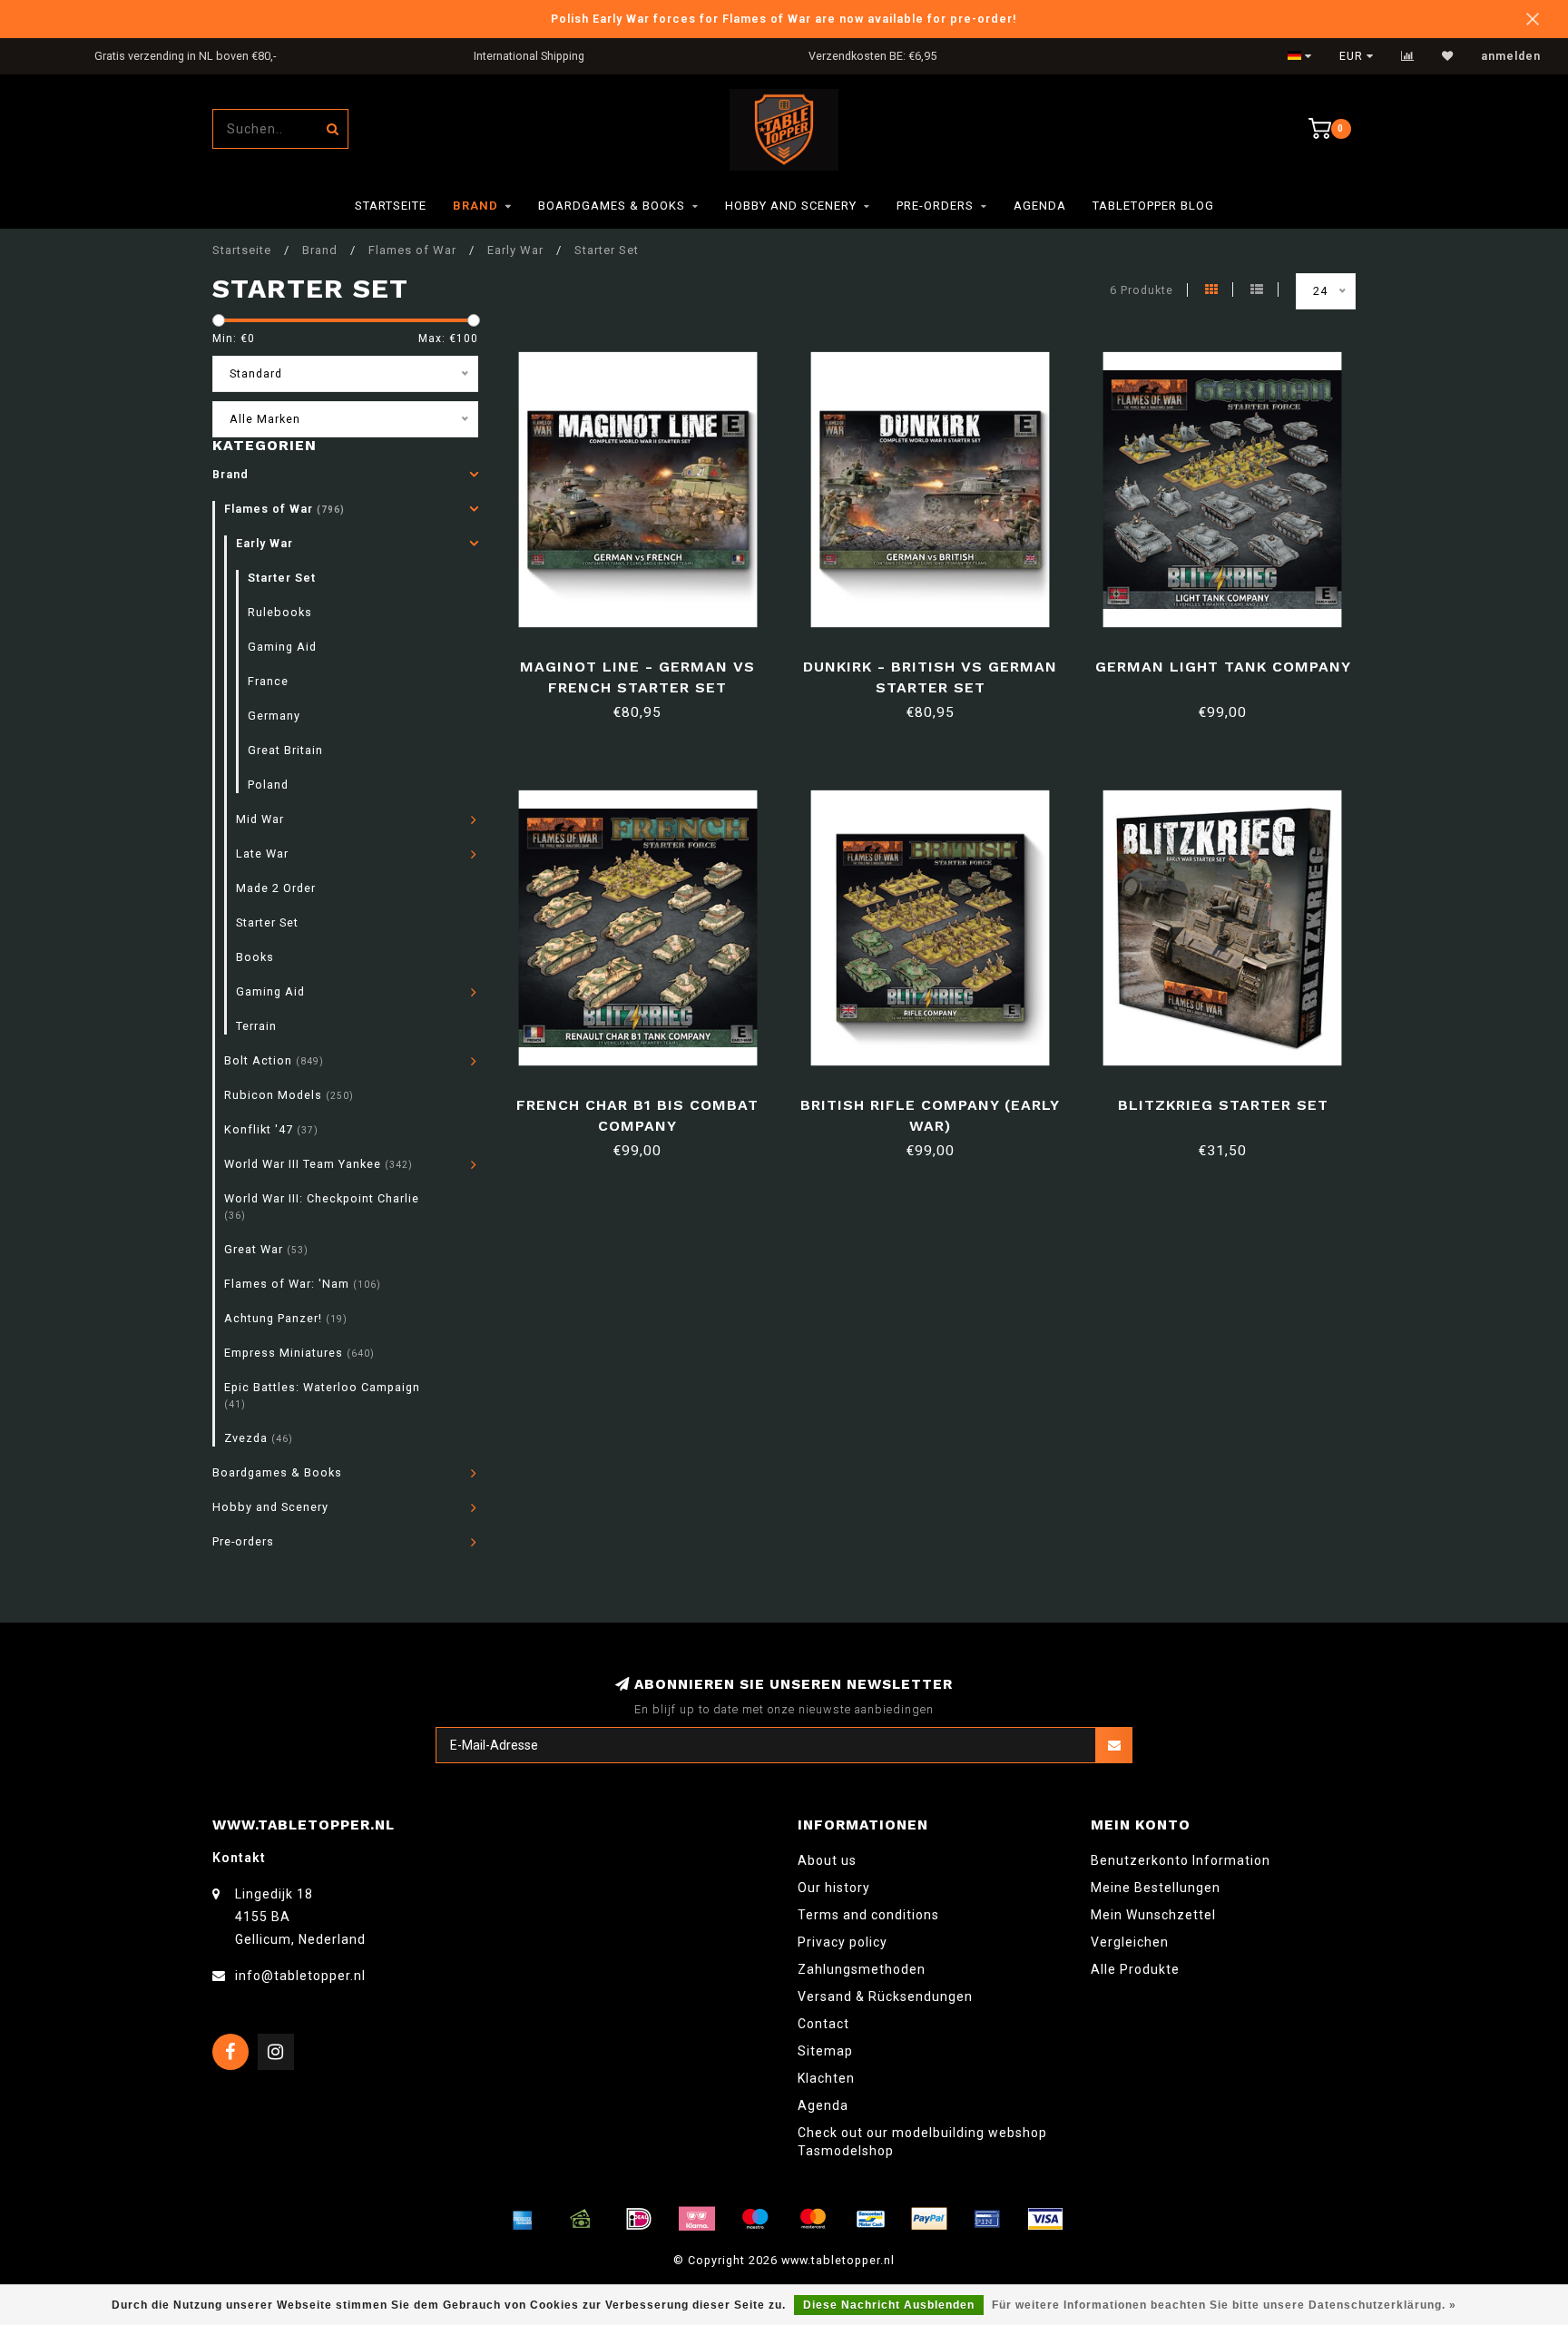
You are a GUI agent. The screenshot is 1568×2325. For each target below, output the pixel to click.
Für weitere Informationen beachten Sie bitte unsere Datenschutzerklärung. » (1224, 2305)
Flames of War (284, 509)
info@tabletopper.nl (300, 1976)
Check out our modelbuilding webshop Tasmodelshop (922, 2142)
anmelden (1511, 56)
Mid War (260, 819)
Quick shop (646, 660)
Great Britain (285, 750)
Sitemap (825, 2051)
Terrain (256, 1026)
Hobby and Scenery (791, 206)
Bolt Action (274, 1060)
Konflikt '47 (271, 1129)
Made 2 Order (276, 888)
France (268, 681)
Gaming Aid (282, 647)
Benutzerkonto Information (1181, 1860)
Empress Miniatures (299, 1353)
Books (255, 957)
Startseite (391, 206)
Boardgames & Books (612, 206)
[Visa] (1045, 2219)
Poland (268, 785)
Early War (265, 543)
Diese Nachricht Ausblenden (889, 2305)
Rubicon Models (289, 1095)
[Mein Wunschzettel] (1448, 56)
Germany (274, 716)
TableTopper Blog (1153, 206)
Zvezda (259, 1438)
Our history (834, 1888)
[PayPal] (929, 2219)
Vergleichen (1130, 1942)
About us (827, 1860)
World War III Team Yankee (318, 1164)
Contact (823, 2024)
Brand (475, 206)
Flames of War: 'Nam (303, 1284)
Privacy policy (843, 1942)
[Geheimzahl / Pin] (987, 2219)
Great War (266, 1249)
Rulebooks (280, 612)
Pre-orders (935, 206)
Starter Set (282, 578)
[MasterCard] (813, 2219)
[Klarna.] (697, 2219)
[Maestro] (755, 2219)
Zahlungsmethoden (862, 1969)
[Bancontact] (871, 2219)
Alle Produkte (1135, 1969)
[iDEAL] (639, 2219)
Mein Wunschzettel (1153, 1915)
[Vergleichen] (1408, 56)
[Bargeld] (581, 2219)
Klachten (826, 2078)
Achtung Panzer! (286, 1318)
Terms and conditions (868, 1915)
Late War (262, 853)
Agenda (1040, 206)
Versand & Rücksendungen (885, 1996)
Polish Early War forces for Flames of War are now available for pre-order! (784, 19)
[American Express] (523, 2219)
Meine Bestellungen (1156, 1888)
